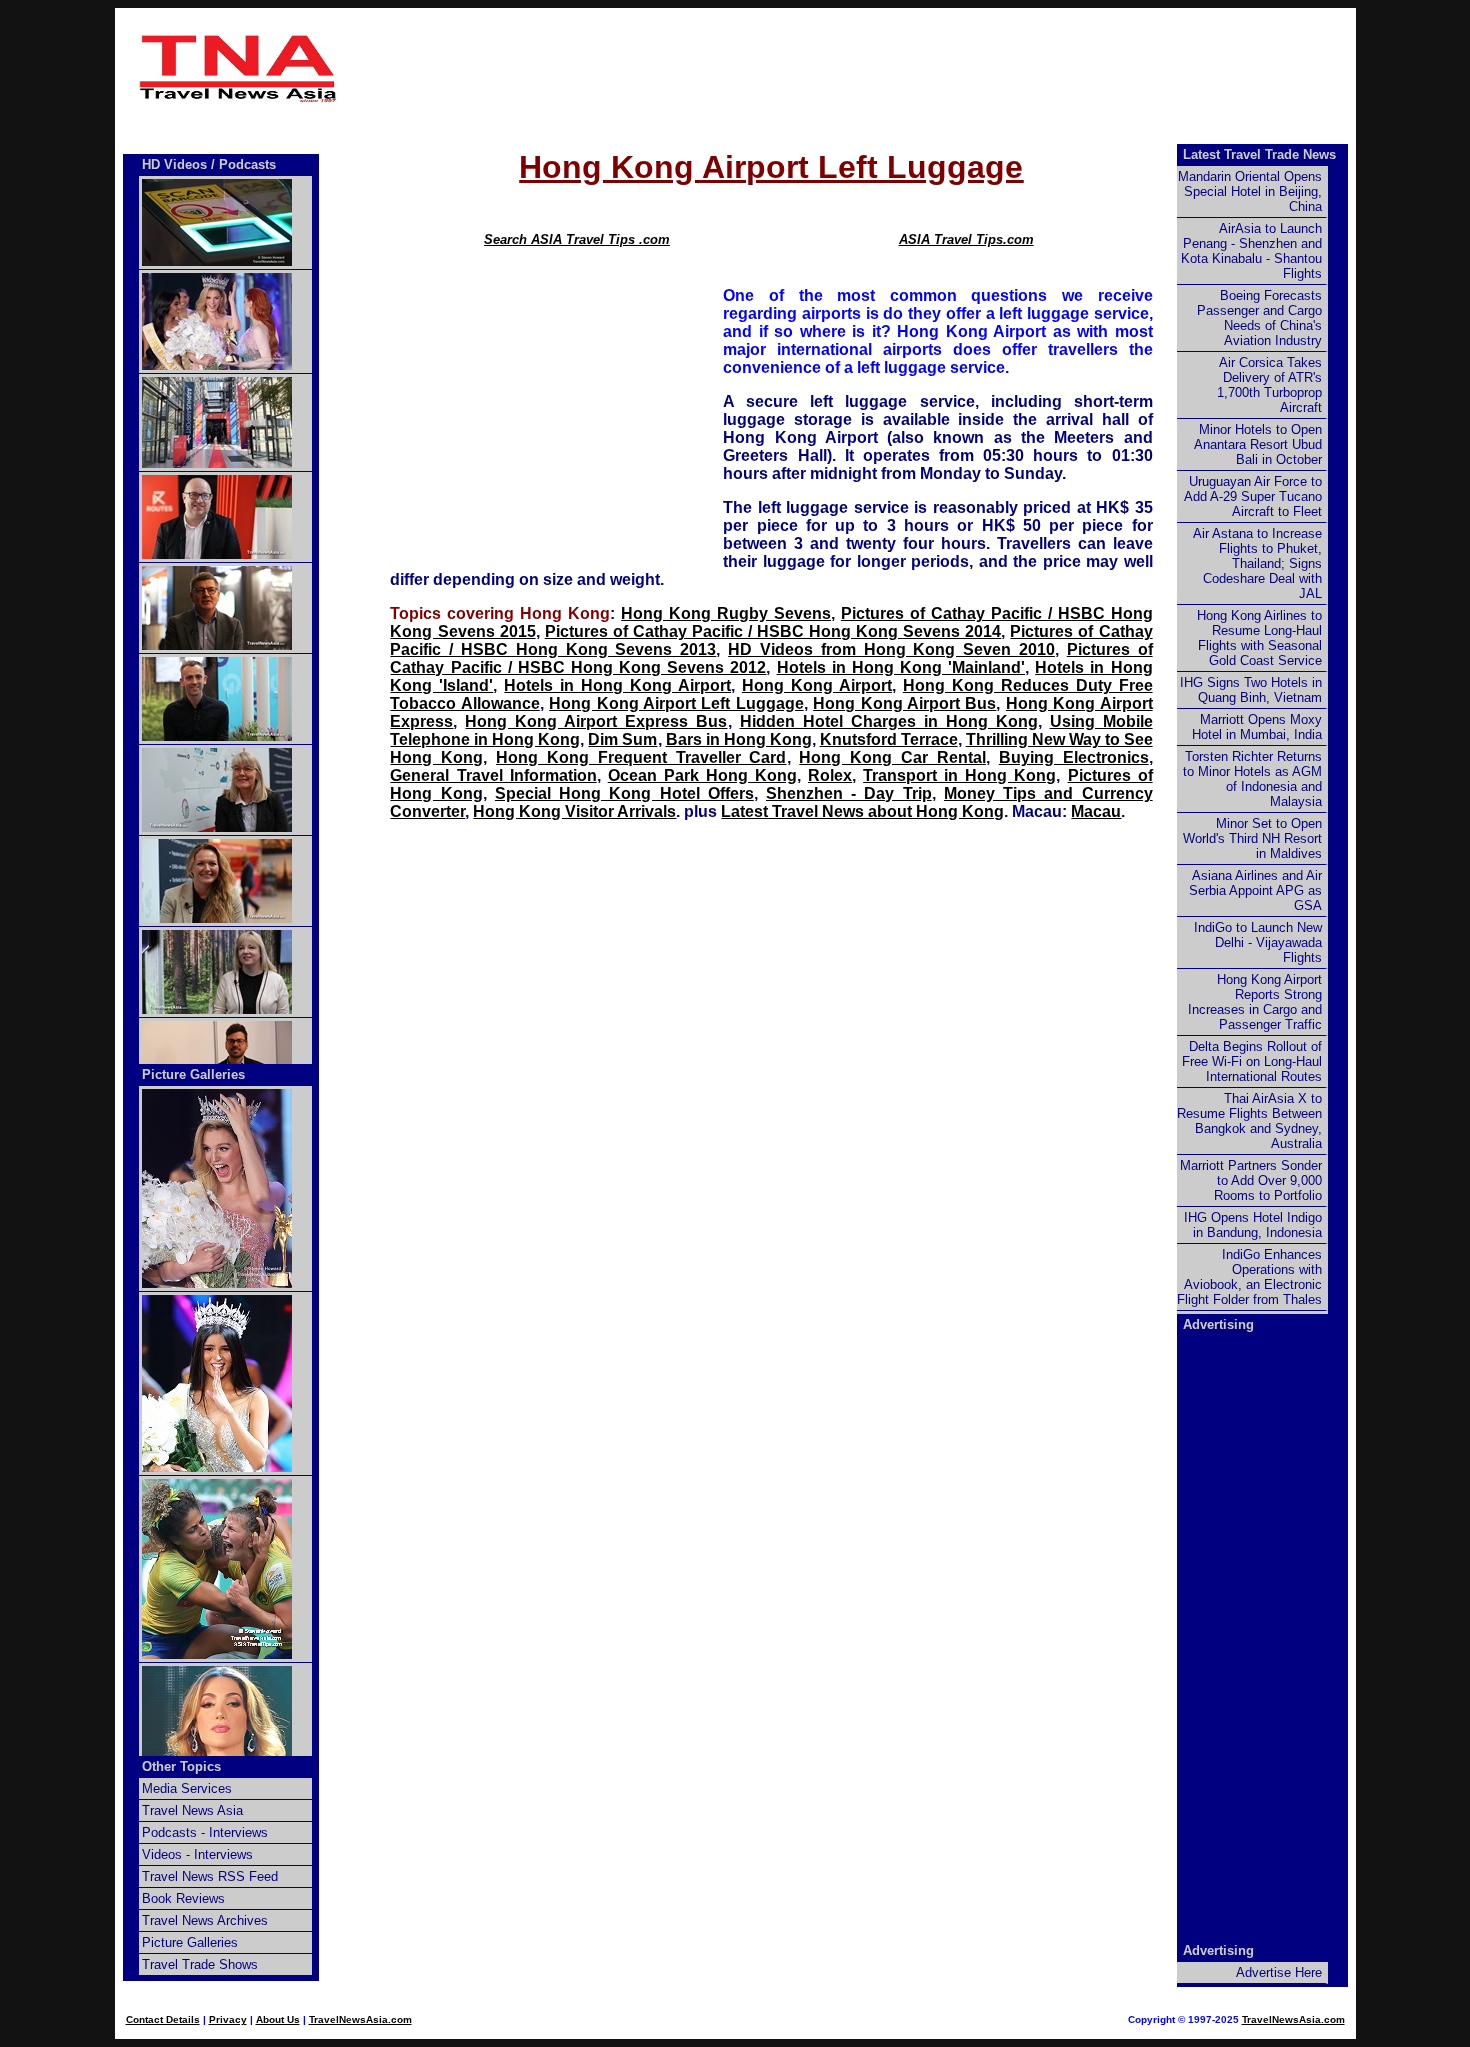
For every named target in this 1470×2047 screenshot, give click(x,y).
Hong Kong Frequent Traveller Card (641, 757)
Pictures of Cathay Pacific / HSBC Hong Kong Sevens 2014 (773, 631)
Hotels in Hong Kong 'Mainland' (901, 667)
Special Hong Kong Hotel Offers (624, 793)
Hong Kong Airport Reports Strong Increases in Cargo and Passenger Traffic (1255, 1002)
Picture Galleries (193, 1074)
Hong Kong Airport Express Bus (596, 721)
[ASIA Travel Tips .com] (239, 98)
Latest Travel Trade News (1259, 154)
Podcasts (247, 164)
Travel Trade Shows (200, 1964)
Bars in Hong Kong (739, 739)
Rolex (830, 775)
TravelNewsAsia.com (360, 2019)
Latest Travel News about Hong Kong (862, 811)
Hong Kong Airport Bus (904, 703)
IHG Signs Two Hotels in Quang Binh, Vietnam (1251, 690)
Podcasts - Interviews (205, 1832)
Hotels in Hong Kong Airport (617, 685)
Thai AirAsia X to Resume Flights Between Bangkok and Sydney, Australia (1249, 1121)
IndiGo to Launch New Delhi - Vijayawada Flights (1258, 942)
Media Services (187, 1788)
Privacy (228, 2019)
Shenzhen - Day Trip (849, 793)
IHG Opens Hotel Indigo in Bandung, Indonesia (1253, 1225)
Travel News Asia (192, 1810)
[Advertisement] (772, 68)
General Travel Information (493, 775)
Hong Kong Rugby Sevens (726, 613)
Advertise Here (1279, 1972)
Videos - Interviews (197, 1854)
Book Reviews (183, 1898)
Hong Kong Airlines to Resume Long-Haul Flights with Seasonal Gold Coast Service (1259, 638)
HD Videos (174, 164)
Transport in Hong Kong (959, 775)
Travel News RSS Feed (210, 1876)
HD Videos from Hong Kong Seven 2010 (891, 649)
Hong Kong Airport (817, 685)
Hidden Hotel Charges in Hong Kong (889, 721)
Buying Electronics (1074, 757)
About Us (278, 2019)
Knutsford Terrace (889, 739)
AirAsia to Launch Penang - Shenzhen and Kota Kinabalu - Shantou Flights (1251, 251)
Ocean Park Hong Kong (702, 775)
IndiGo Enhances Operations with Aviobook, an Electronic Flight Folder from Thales (1249, 1277)
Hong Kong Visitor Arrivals (574, 811)
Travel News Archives (205, 1920)
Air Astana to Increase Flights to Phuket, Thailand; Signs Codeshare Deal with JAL (1257, 563)
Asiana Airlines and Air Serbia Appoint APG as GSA (1255, 890)
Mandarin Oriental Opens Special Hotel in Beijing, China (1250, 191)
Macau (1096, 811)
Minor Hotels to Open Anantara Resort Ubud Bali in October (1258, 444)
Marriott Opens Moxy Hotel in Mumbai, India (1257, 727)
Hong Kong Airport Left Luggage (676, 703)
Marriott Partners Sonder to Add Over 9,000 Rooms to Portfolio (1251, 1180)
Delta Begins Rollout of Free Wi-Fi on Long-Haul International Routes (1252, 1061)
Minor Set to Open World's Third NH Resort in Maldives (1252, 838)
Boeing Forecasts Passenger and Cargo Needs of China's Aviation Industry (1259, 318)
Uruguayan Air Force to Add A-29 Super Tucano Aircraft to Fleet (1253, 496)
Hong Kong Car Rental (892, 757)
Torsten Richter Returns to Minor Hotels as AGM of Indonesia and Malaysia (1252, 779)
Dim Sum (622, 739)
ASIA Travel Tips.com (966, 239)
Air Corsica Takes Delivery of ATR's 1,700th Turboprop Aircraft (1269, 385)
